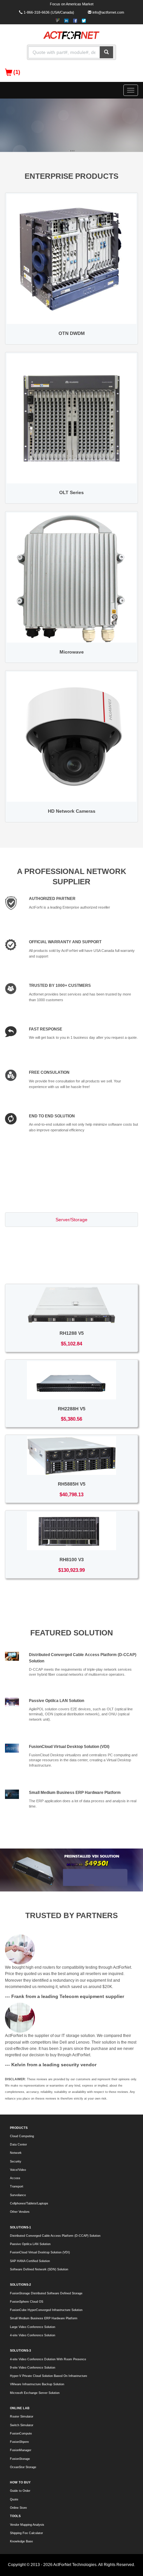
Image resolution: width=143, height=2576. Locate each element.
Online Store (18, 2508)
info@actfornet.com (108, 12)
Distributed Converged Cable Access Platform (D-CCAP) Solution (55, 2236)
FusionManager (21, 2450)
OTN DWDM (72, 333)
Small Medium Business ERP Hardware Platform (75, 1793)
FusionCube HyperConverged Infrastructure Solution (46, 2310)
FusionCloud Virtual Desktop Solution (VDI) (69, 1747)
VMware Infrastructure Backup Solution (37, 2384)
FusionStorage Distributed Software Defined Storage (46, 2293)
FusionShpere (19, 2442)
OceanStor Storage (23, 2467)
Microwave (72, 652)
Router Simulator (22, 2417)
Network (16, 2153)
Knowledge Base (21, 2541)
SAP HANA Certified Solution (30, 2261)
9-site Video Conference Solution (33, 2368)
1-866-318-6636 (37, 12)
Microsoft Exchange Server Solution (35, 2393)
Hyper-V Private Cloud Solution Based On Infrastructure (49, 2376)
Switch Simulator (22, 2425)
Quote (14, 2499)
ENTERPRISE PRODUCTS (71, 176)
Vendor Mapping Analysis (27, 2525)
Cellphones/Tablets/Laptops (29, 2203)
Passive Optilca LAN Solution (57, 1701)
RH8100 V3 (72, 1560)
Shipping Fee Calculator (26, 2533)
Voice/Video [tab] (71, 1268)
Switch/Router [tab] (71, 1236)
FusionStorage (20, 2459)
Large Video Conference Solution (33, 2327)
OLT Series (71, 492)
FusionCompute (21, 2433)
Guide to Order (20, 2491)
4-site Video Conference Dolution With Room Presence (48, 2359)
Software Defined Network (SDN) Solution (39, 2269)
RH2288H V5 (72, 1409)
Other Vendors (20, 2212)
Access (15, 2178)
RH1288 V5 (72, 1333)
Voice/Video (18, 2170)
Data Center (18, 2145)
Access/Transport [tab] (71, 1252)
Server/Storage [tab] (71, 1220)
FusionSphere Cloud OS (27, 2302)
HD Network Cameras (72, 811)
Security (16, 2161)
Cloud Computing (22, 2136)
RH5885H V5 (72, 1484)
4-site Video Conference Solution (33, 2335)
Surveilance (18, 2195)
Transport (17, 2186)
